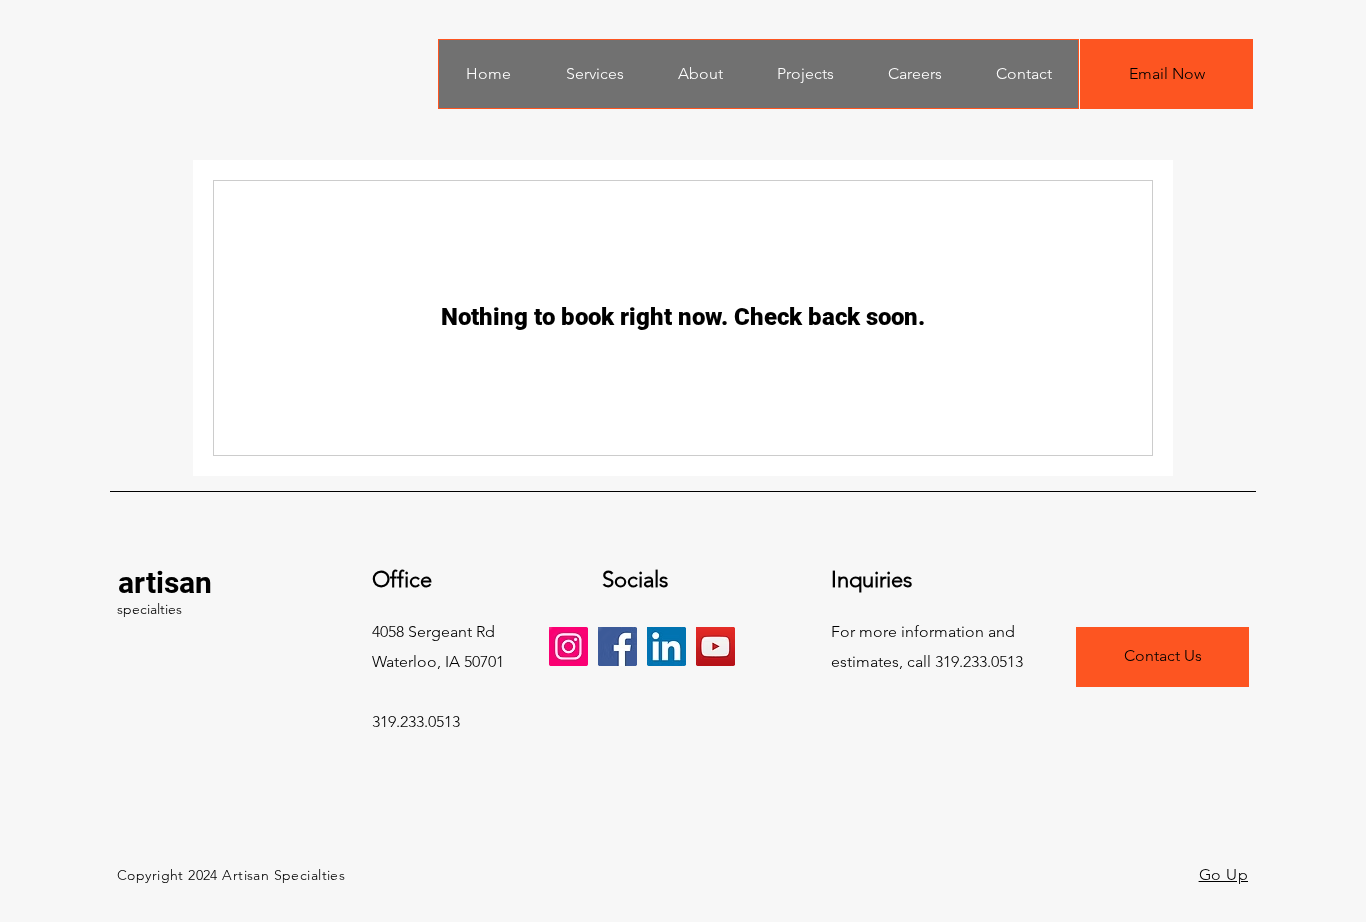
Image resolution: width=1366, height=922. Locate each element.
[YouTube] (715, 646)
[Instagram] (568, 646)
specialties (149, 609)
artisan (165, 582)
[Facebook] (617, 646)
